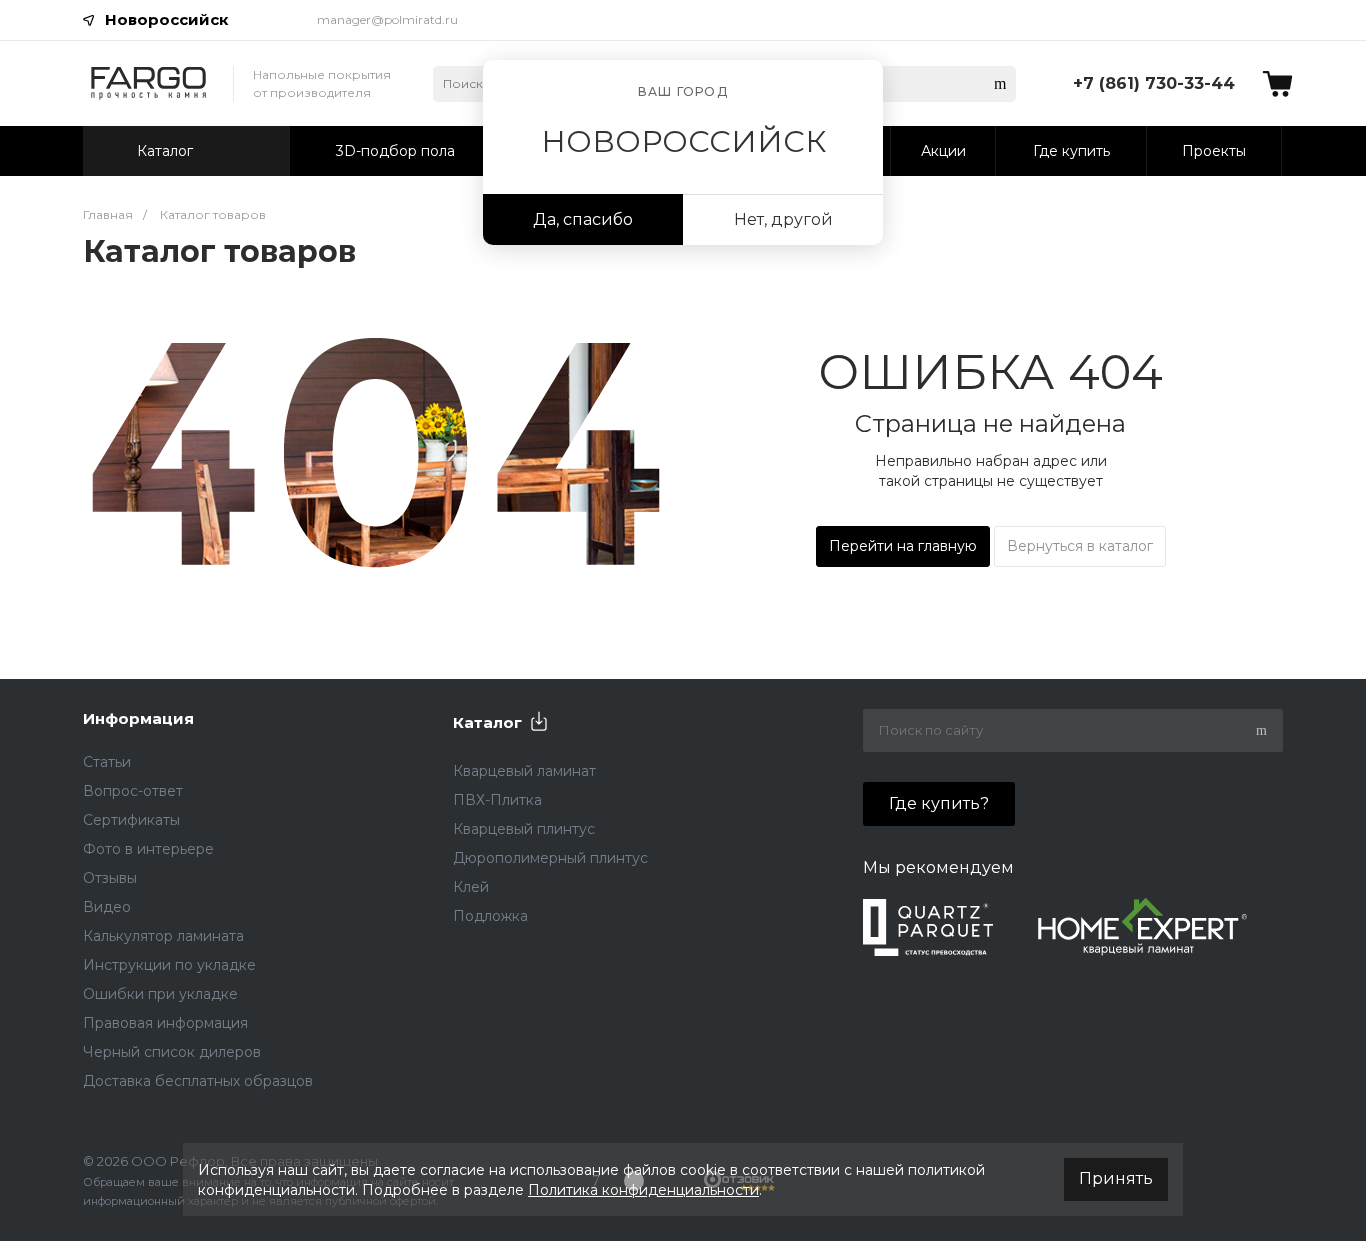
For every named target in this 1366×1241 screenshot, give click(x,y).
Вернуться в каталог (1080, 546)
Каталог (487, 722)
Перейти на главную (903, 546)
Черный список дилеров (172, 1052)
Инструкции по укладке (169, 965)
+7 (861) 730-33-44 (1154, 83)
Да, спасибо (583, 219)
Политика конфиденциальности (643, 1190)
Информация (138, 718)
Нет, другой (783, 219)
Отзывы (110, 878)
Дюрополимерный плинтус (550, 858)
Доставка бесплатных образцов (198, 1081)
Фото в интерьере (148, 849)
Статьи (107, 762)
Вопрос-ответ (133, 791)
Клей (471, 887)
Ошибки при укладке (160, 994)
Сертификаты (131, 820)
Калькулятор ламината (163, 936)
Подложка (490, 916)
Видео (107, 907)
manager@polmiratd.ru (387, 19)
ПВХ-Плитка (497, 800)
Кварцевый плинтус (524, 829)
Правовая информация (165, 1023)
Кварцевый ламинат (524, 771)
